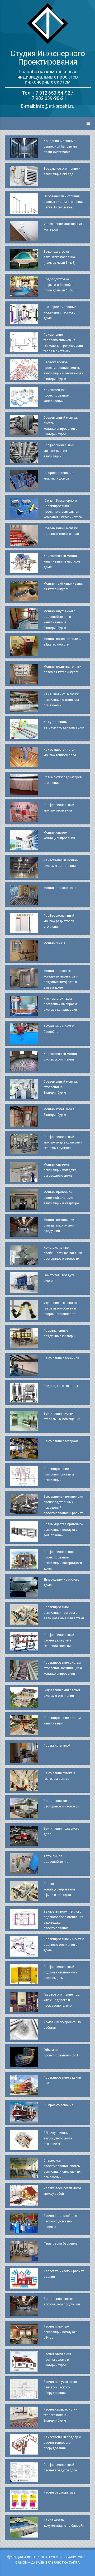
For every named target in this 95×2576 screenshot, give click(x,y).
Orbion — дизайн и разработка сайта (47, 2562)
